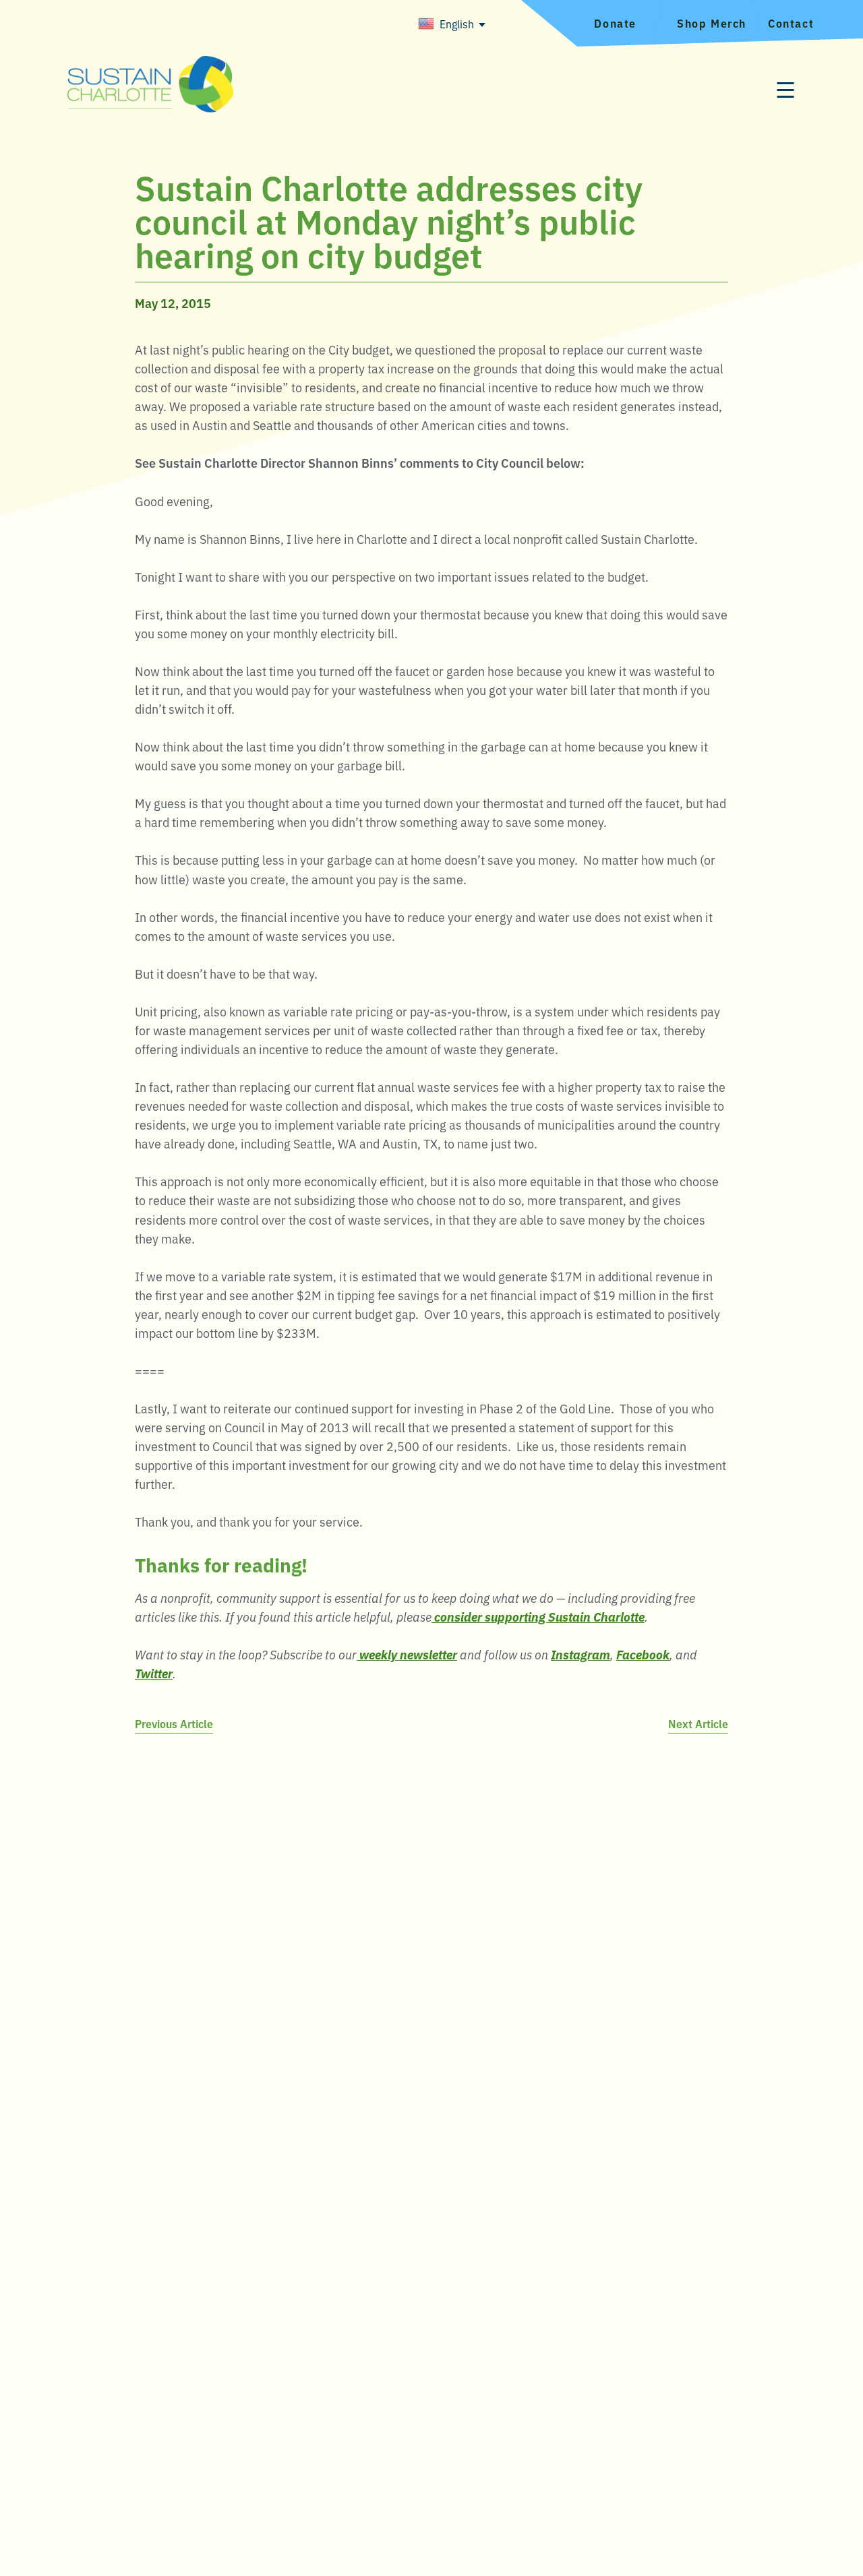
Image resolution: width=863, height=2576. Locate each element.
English (457, 24)
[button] (785, 91)
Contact (791, 23)
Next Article (698, 1723)
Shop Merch (712, 23)
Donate (615, 23)
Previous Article (174, 1723)
